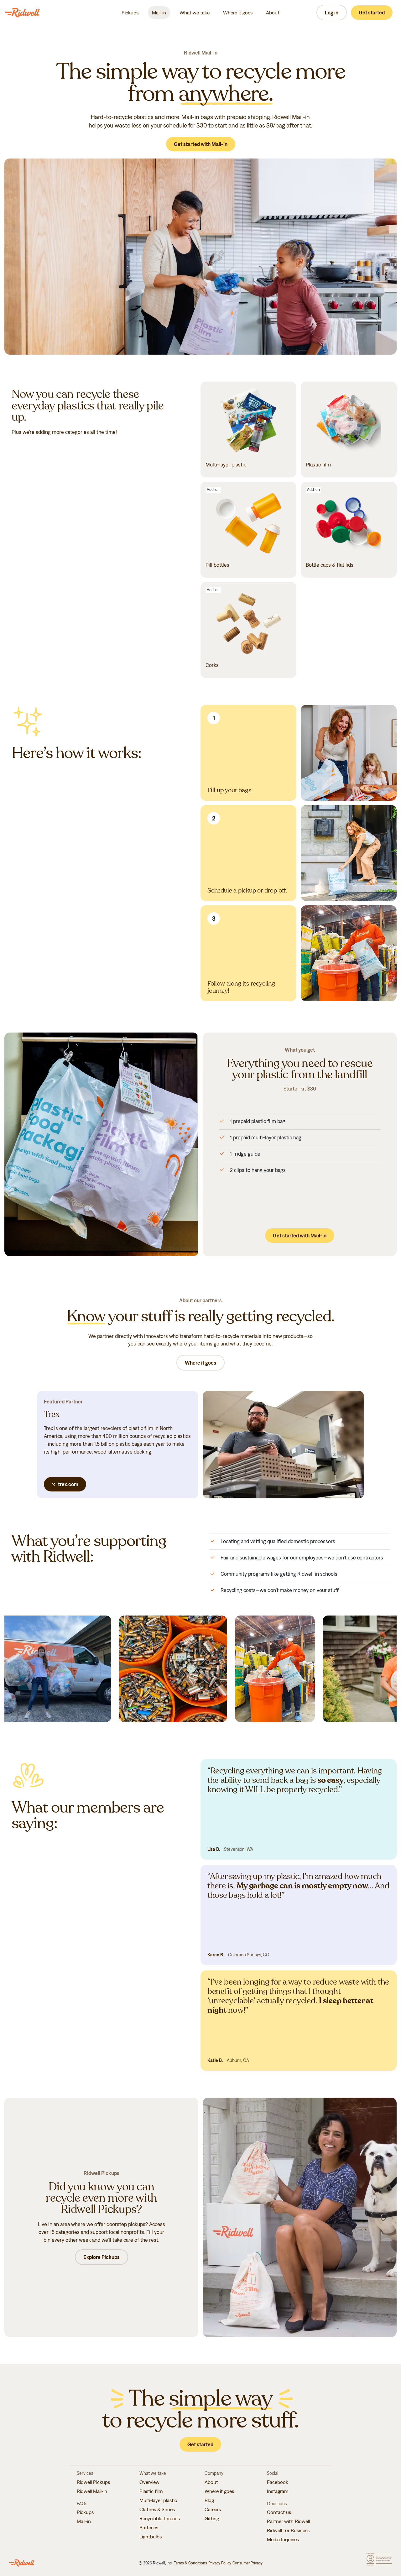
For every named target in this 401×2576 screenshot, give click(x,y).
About (273, 13)
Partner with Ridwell (288, 2521)
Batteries (149, 2527)
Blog (209, 2500)
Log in (332, 13)
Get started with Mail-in (201, 144)
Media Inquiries (283, 2539)
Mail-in (159, 13)
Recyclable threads (160, 2518)
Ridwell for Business (288, 2530)
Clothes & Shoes (157, 2509)
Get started (372, 13)
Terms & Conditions (190, 2563)
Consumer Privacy (247, 2563)
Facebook (278, 2482)
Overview (149, 2482)
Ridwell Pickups (93, 2482)
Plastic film (151, 2491)
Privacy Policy (220, 2563)
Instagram (278, 2491)
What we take (195, 13)
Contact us (279, 2512)
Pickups (130, 13)
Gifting (212, 2518)
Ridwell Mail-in (92, 2491)
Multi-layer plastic (158, 2500)
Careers (213, 2509)
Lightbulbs (151, 2537)
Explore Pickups (102, 2257)
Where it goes (238, 13)
